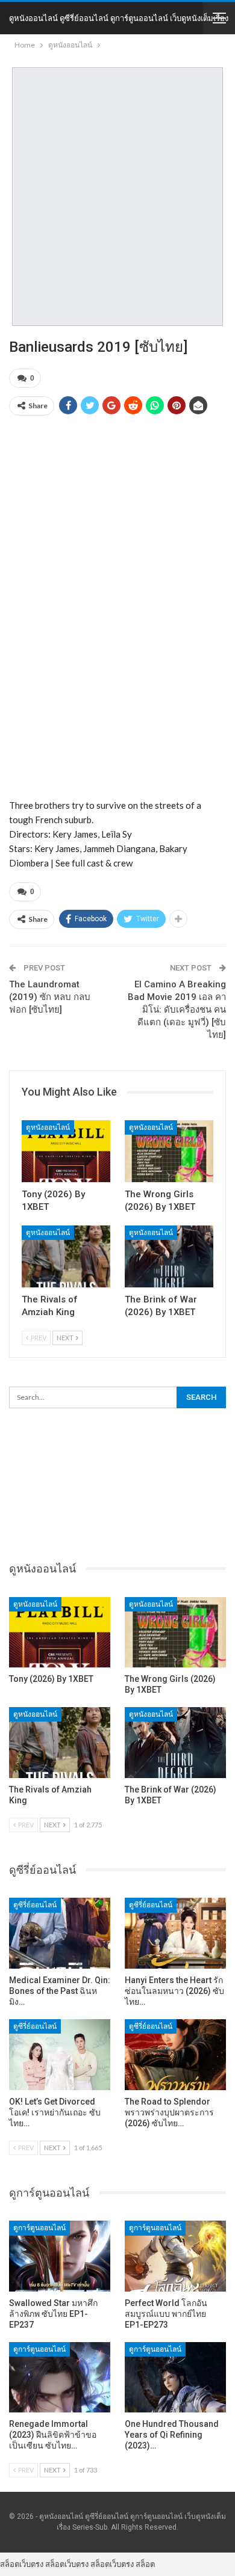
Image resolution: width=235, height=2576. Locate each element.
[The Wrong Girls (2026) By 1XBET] (169, 1151)
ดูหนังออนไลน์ (48, 1127)
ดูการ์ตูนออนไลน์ (39, 2228)
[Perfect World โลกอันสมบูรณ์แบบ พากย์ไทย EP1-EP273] (175, 2256)
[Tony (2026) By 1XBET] (66, 1151)
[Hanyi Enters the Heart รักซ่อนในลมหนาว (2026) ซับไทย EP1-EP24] (175, 1933)
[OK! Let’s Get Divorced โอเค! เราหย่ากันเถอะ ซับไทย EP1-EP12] (60, 2055)
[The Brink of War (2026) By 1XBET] (169, 1256)
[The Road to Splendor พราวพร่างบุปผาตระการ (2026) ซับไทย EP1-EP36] (175, 2055)
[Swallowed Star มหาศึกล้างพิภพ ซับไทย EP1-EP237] (60, 2256)
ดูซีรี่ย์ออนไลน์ (35, 1905)
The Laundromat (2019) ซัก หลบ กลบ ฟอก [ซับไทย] (50, 997)
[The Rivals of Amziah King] (66, 1256)
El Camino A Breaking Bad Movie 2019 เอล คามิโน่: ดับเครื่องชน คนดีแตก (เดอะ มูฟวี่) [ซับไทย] (177, 1010)
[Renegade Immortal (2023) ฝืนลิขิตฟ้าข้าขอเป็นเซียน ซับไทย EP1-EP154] (60, 2378)
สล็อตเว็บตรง (22, 2564)
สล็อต (145, 2564)
